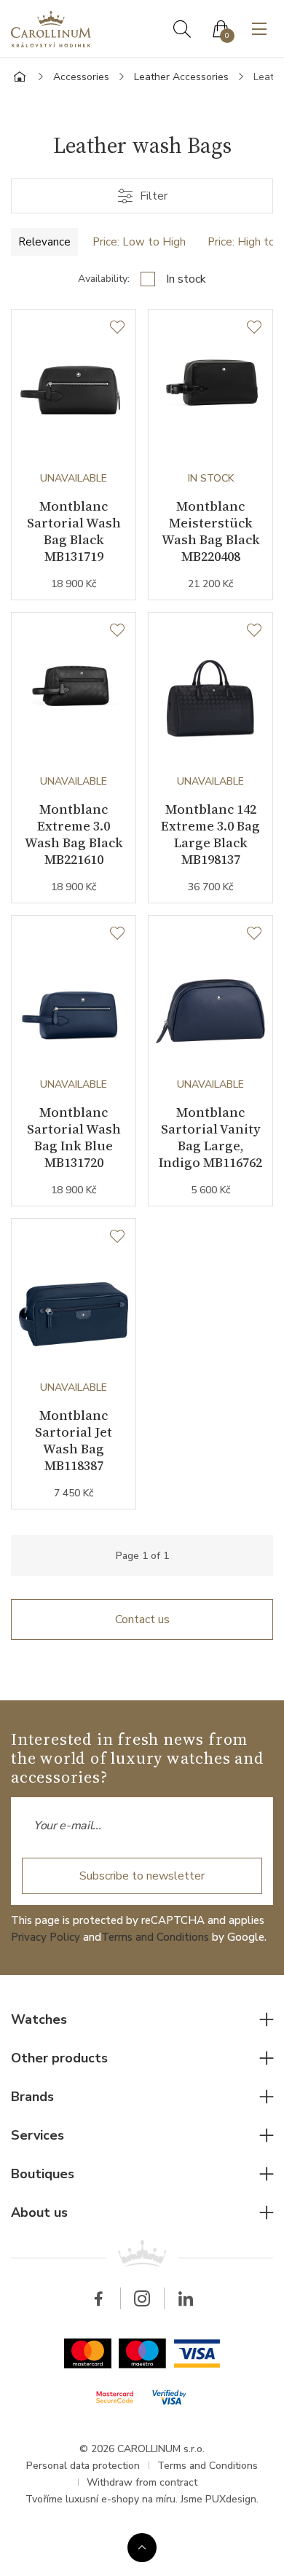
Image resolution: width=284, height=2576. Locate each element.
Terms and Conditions (155, 1937)
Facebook (98, 2298)
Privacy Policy (46, 1937)
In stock (186, 279)
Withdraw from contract (142, 2482)
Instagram (142, 2298)
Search (182, 29)
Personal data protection (83, 2466)
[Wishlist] (117, 328)
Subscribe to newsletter (142, 1876)
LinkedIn (186, 2298)
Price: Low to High (139, 242)
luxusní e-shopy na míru (121, 2499)
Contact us (142, 1619)
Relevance (44, 242)
